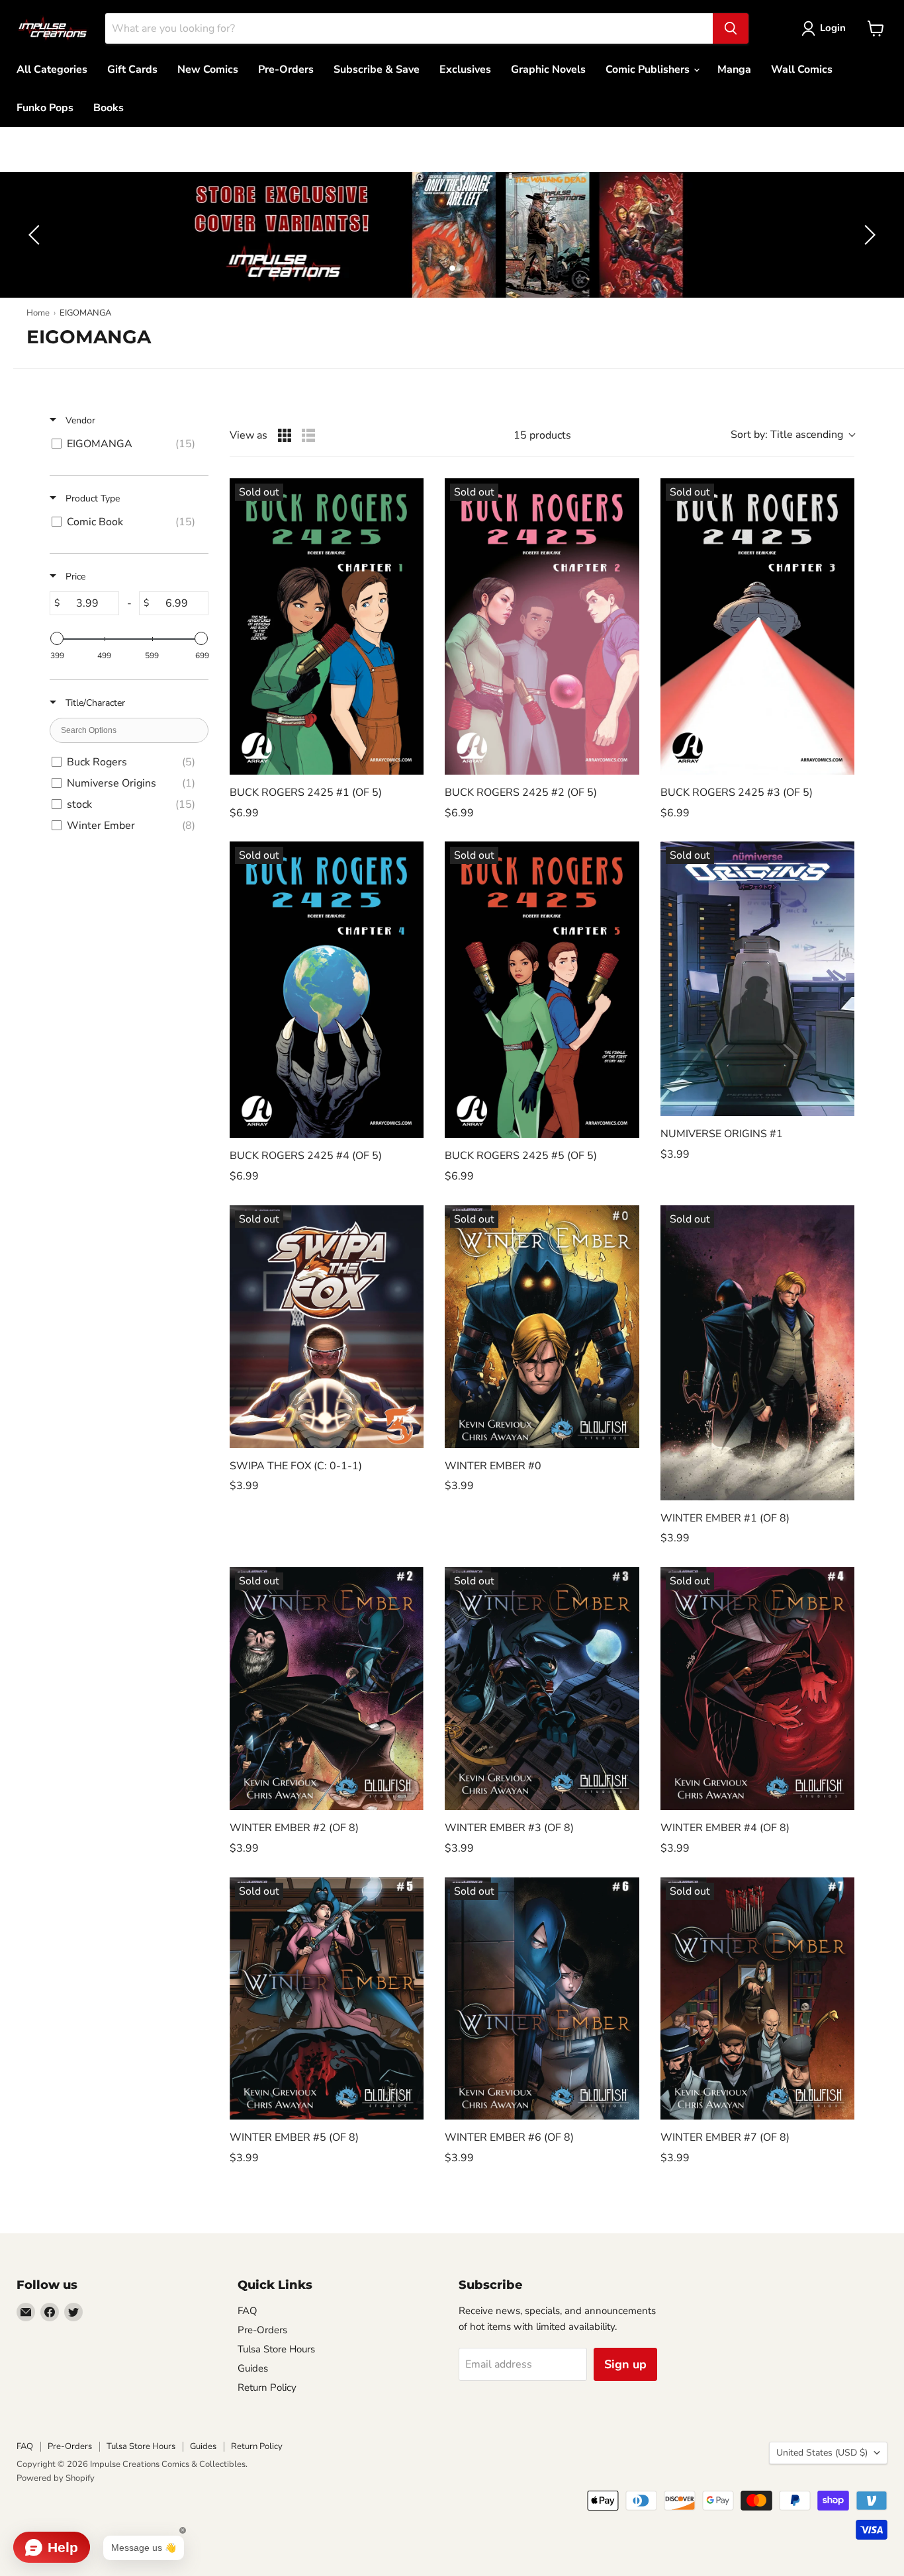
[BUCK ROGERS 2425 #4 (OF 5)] (327, 990)
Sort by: (787, 435)
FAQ (248, 2311)
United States (822, 2453)
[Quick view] (410, 761)
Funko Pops (45, 108)
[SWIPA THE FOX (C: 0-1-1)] (327, 1327)
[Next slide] (868, 235)
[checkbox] (127, 444)
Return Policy (267, 2387)
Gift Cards (132, 69)
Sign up (625, 2364)
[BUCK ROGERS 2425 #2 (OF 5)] (542, 626)
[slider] (57, 638)
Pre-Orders (286, 69)
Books (109, 108)
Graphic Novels (548, 69)
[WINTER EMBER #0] (542, 1327)
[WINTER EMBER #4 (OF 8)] (757, 1689)
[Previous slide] (36, 235)
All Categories (52, 69)
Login (833, 28)
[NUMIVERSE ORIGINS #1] (757, 979)
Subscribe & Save (377, 69)
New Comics (208, 69)
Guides (253, 2368)
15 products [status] (542, 435)
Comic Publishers (649, 69)
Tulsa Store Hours (276, 2349)
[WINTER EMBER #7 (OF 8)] (757, 1999)
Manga (734, 69)
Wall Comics (802, 69)
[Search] (731, 28)
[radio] (285, 435)
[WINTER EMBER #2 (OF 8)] (327, 1689)
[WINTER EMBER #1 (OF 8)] (757, 1353)
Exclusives (465, 69)
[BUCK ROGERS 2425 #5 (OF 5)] (542, 990)
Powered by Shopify (56, 2478)
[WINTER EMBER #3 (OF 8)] (542, 1689)
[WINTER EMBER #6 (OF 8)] (542, 1999)
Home (38, 313)
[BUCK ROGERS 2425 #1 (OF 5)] (327, 626)
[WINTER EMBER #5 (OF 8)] (327, 1999)
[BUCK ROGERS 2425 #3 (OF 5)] (757, 626)
